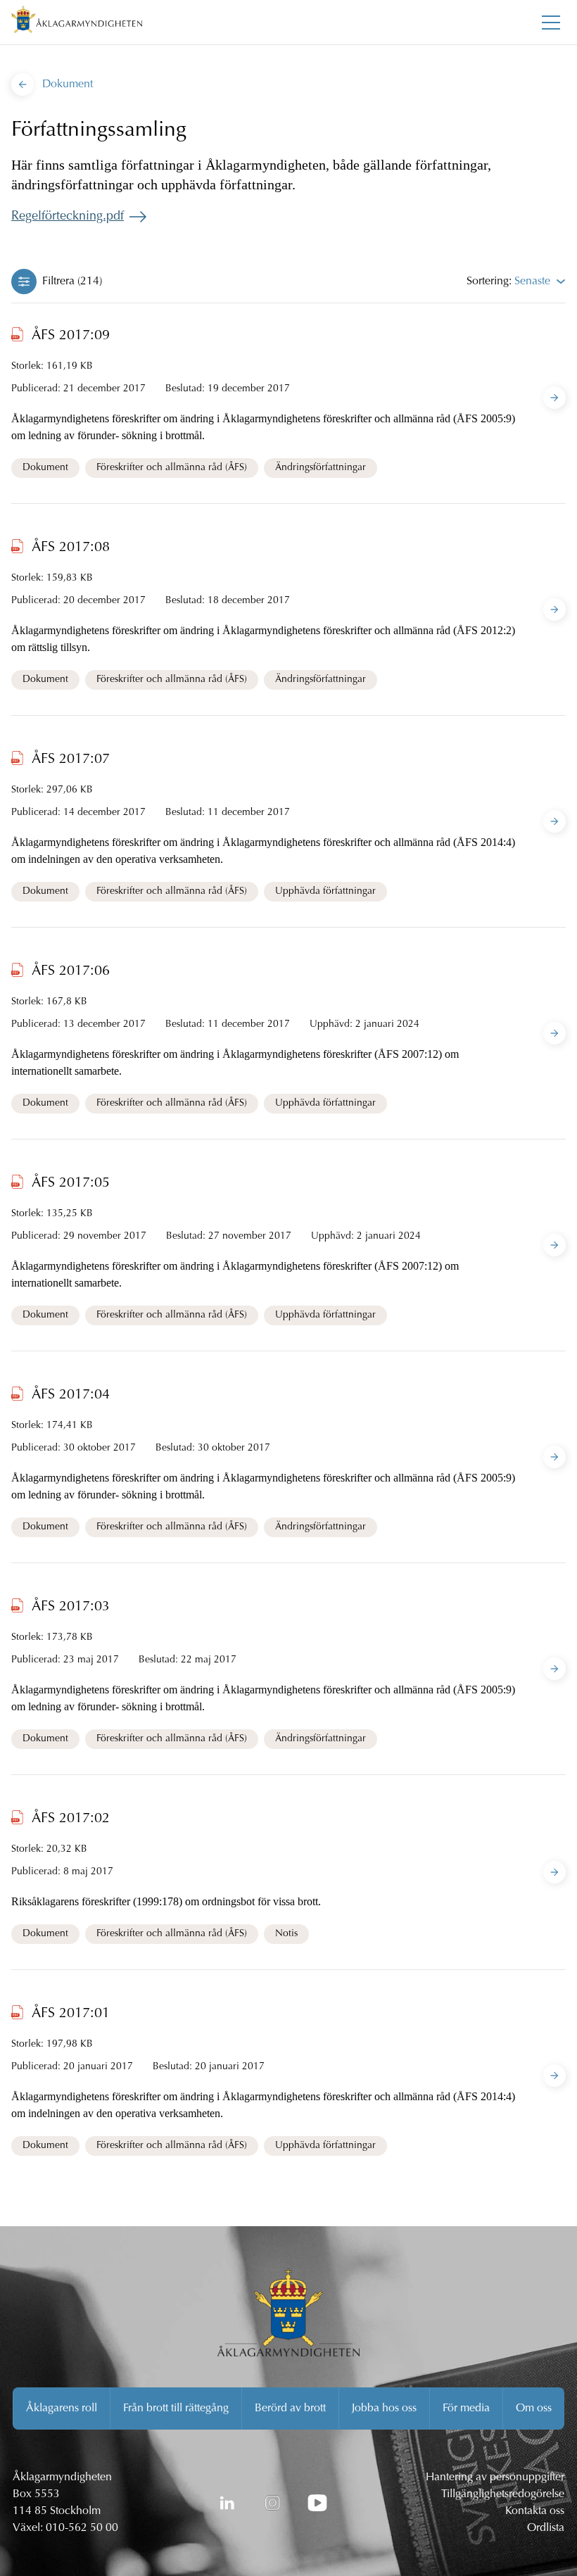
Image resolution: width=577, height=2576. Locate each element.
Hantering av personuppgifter (495, 2477)
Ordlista (546, 2528)
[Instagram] (272, 2503)
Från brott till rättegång (176, 2408)
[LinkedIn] (227, 2503)
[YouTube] (317, 2503)
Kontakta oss (535, 2511)
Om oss (534, 2408)
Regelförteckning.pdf (68, 217)
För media (466, 2408)
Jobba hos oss (384, 2408)
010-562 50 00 (82, 2528)
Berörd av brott (290, 2408)
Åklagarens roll (62, 2408)
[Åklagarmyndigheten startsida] (77, 22)
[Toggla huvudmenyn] (551, 23)
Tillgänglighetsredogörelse (503, 2494)
